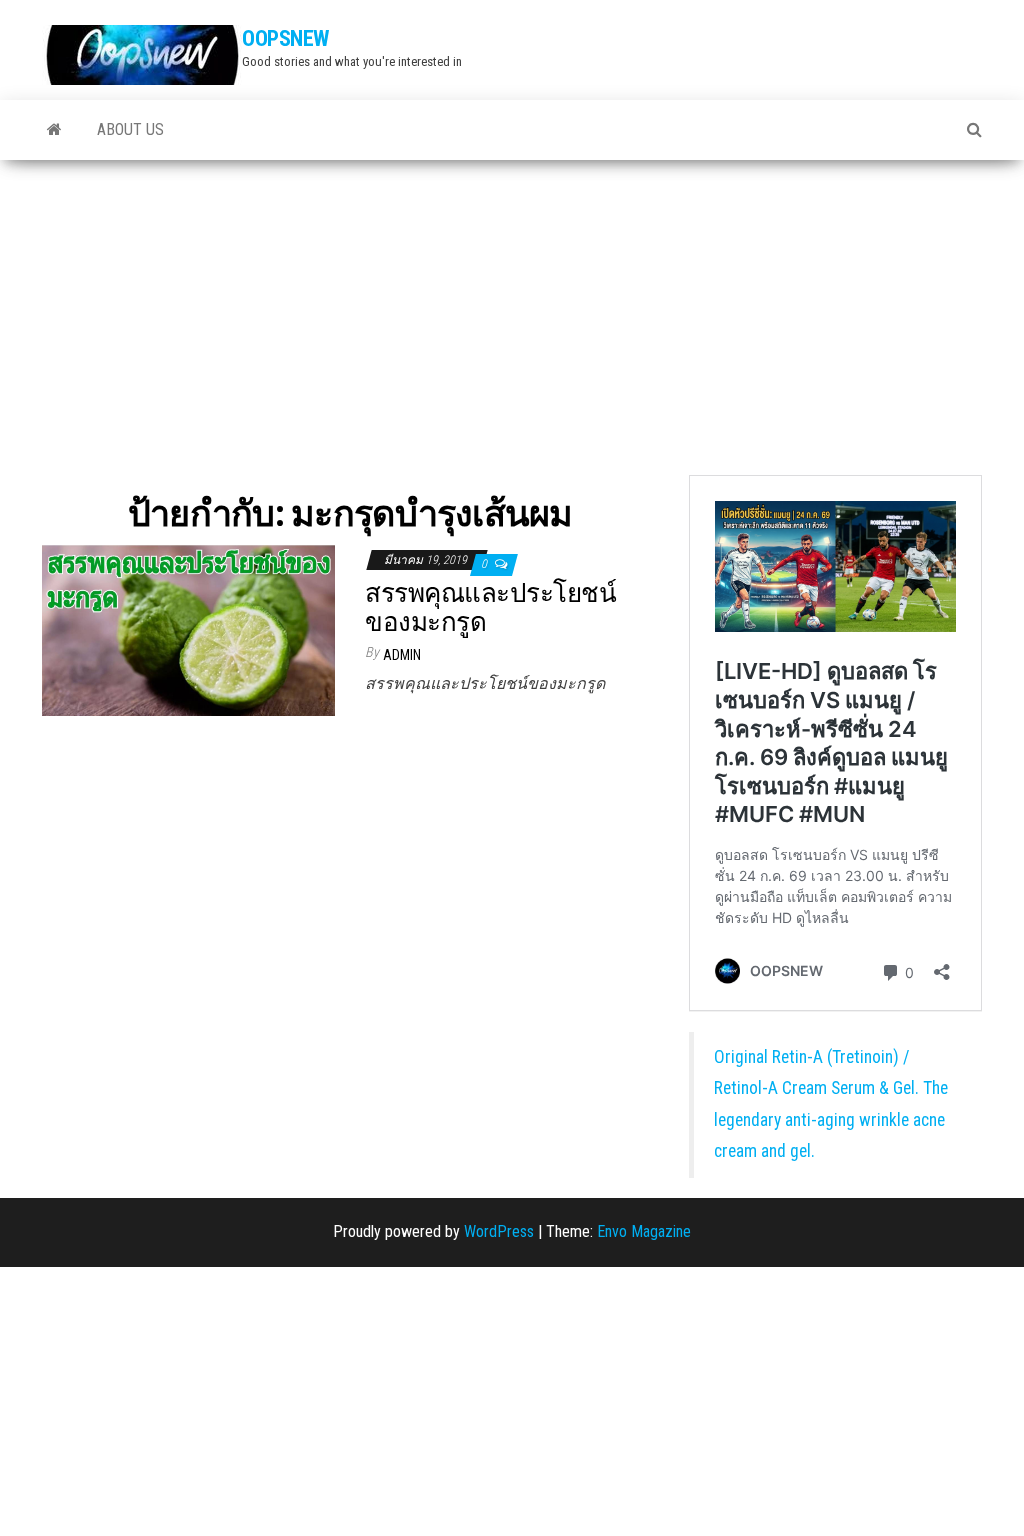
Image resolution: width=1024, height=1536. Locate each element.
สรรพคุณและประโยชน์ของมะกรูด (490, 607)
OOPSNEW (285, 38)
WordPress (499, 1231)
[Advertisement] (512, 310)
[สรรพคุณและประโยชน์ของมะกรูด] (188, 628)
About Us (130, 129)
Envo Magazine (644, 1231)
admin (402, 655)
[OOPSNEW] (54, 130)
